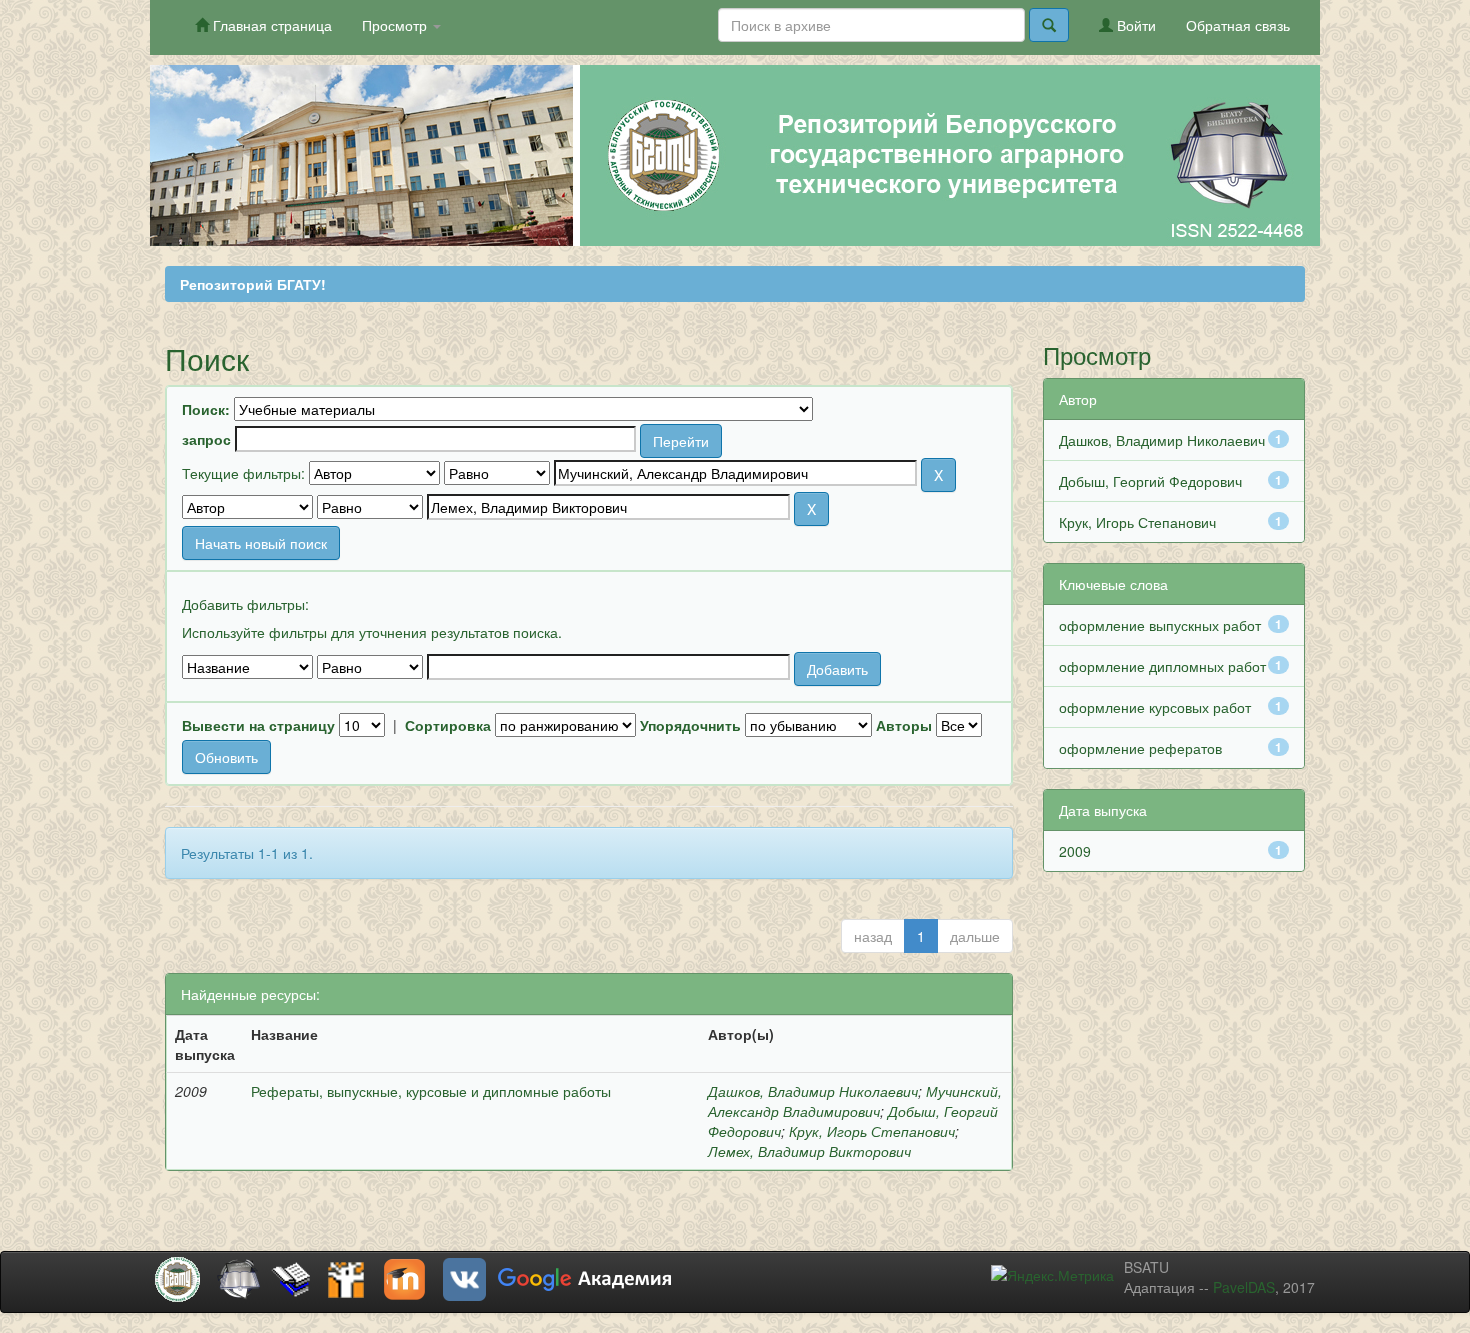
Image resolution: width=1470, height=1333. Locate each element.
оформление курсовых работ (1155, 707)
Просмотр (396, 25)
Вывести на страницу (258, 725)
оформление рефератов (1140, 748)
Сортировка (448, 725)
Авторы (904, 725)
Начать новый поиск (261, 543)
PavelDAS (1244, 1287)
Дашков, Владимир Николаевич (813, 1091)
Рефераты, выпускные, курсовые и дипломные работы (431, 1091)
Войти (1134, 25)
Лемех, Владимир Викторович (809, 1151)
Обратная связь (1238, 25)
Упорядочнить (690, 725)
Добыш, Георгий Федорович (1150, 481)
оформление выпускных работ (1160, 625)
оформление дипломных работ (1162, 666)
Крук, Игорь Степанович (872, 1131)
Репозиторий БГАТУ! (253, 284)
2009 (1075, 851)
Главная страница (270, 25)
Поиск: (206, 409)
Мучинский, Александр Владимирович (855, 1101)
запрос (206, 439)
